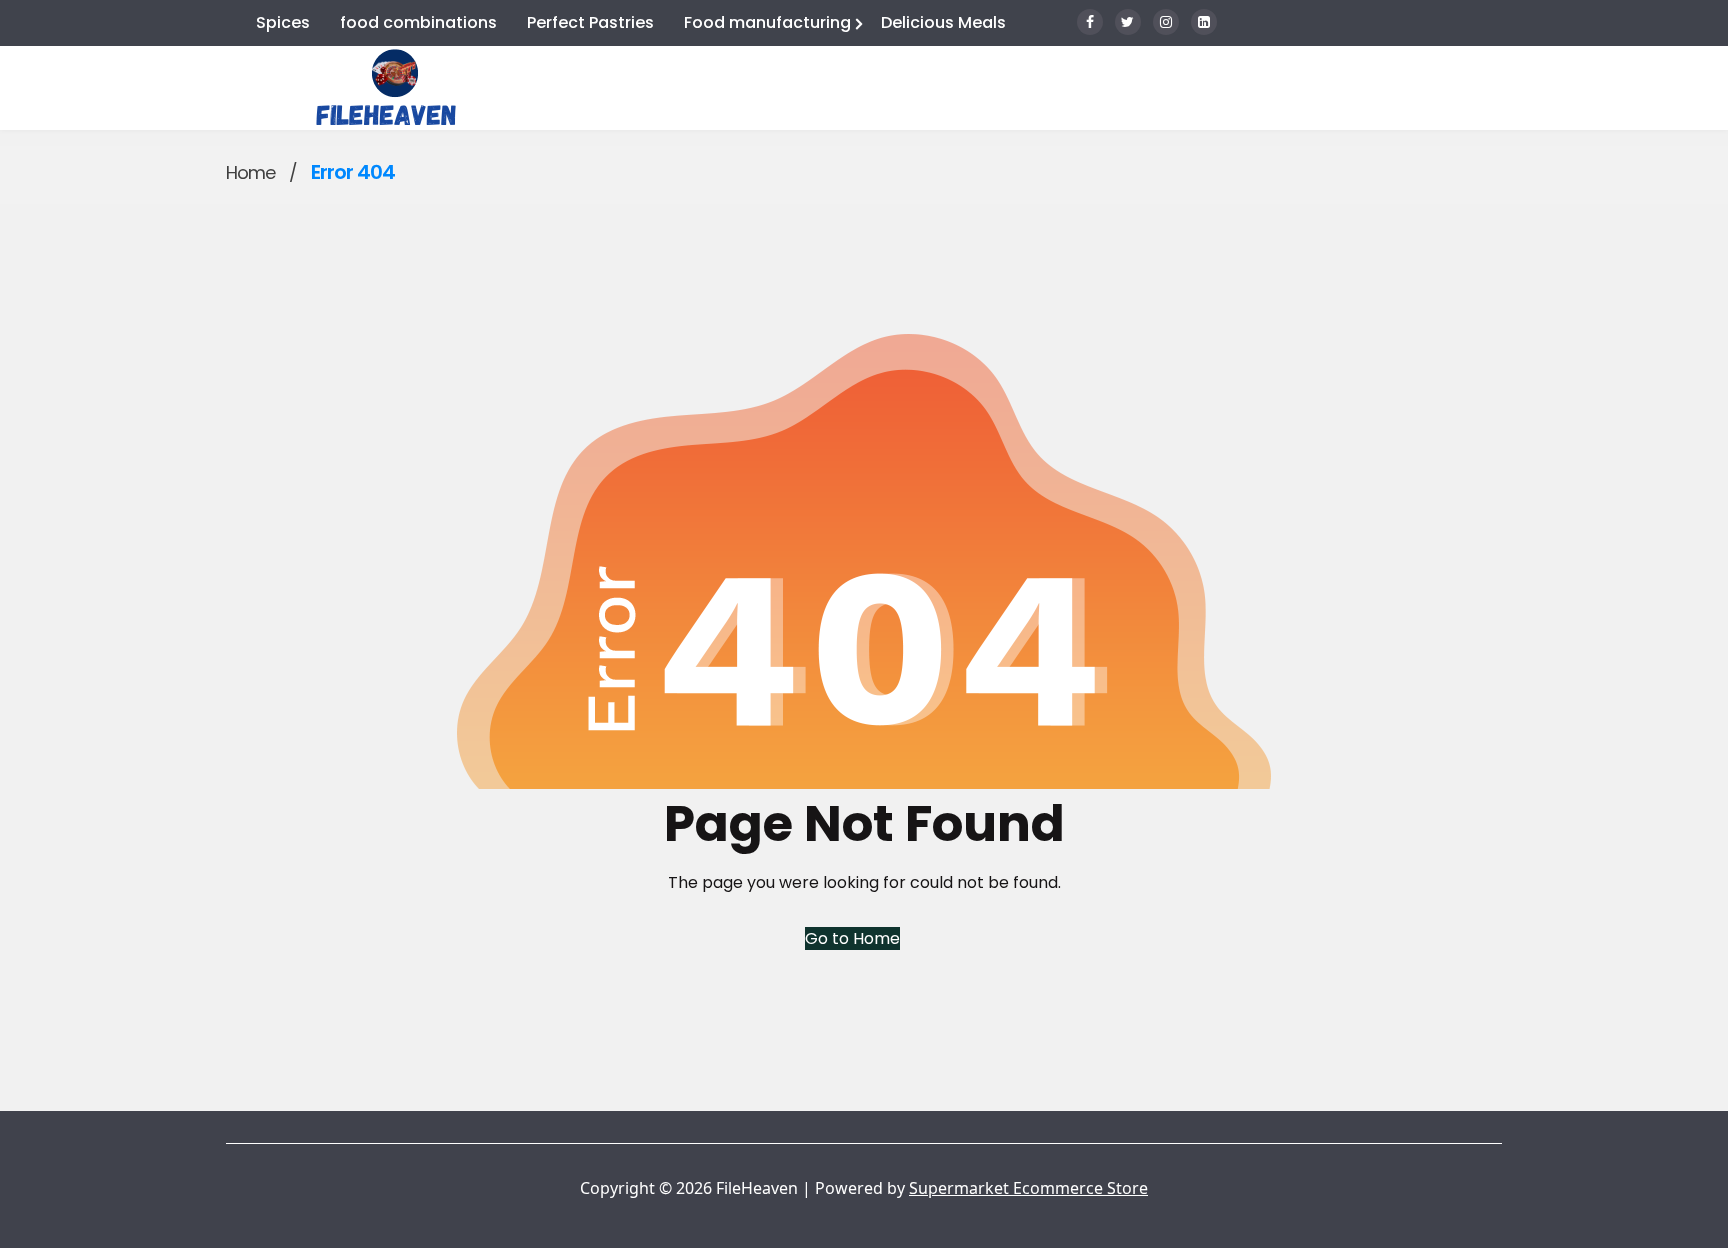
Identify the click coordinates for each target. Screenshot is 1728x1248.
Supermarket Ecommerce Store (1028, 1188)
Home (250, 172)
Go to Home (852, 938)
